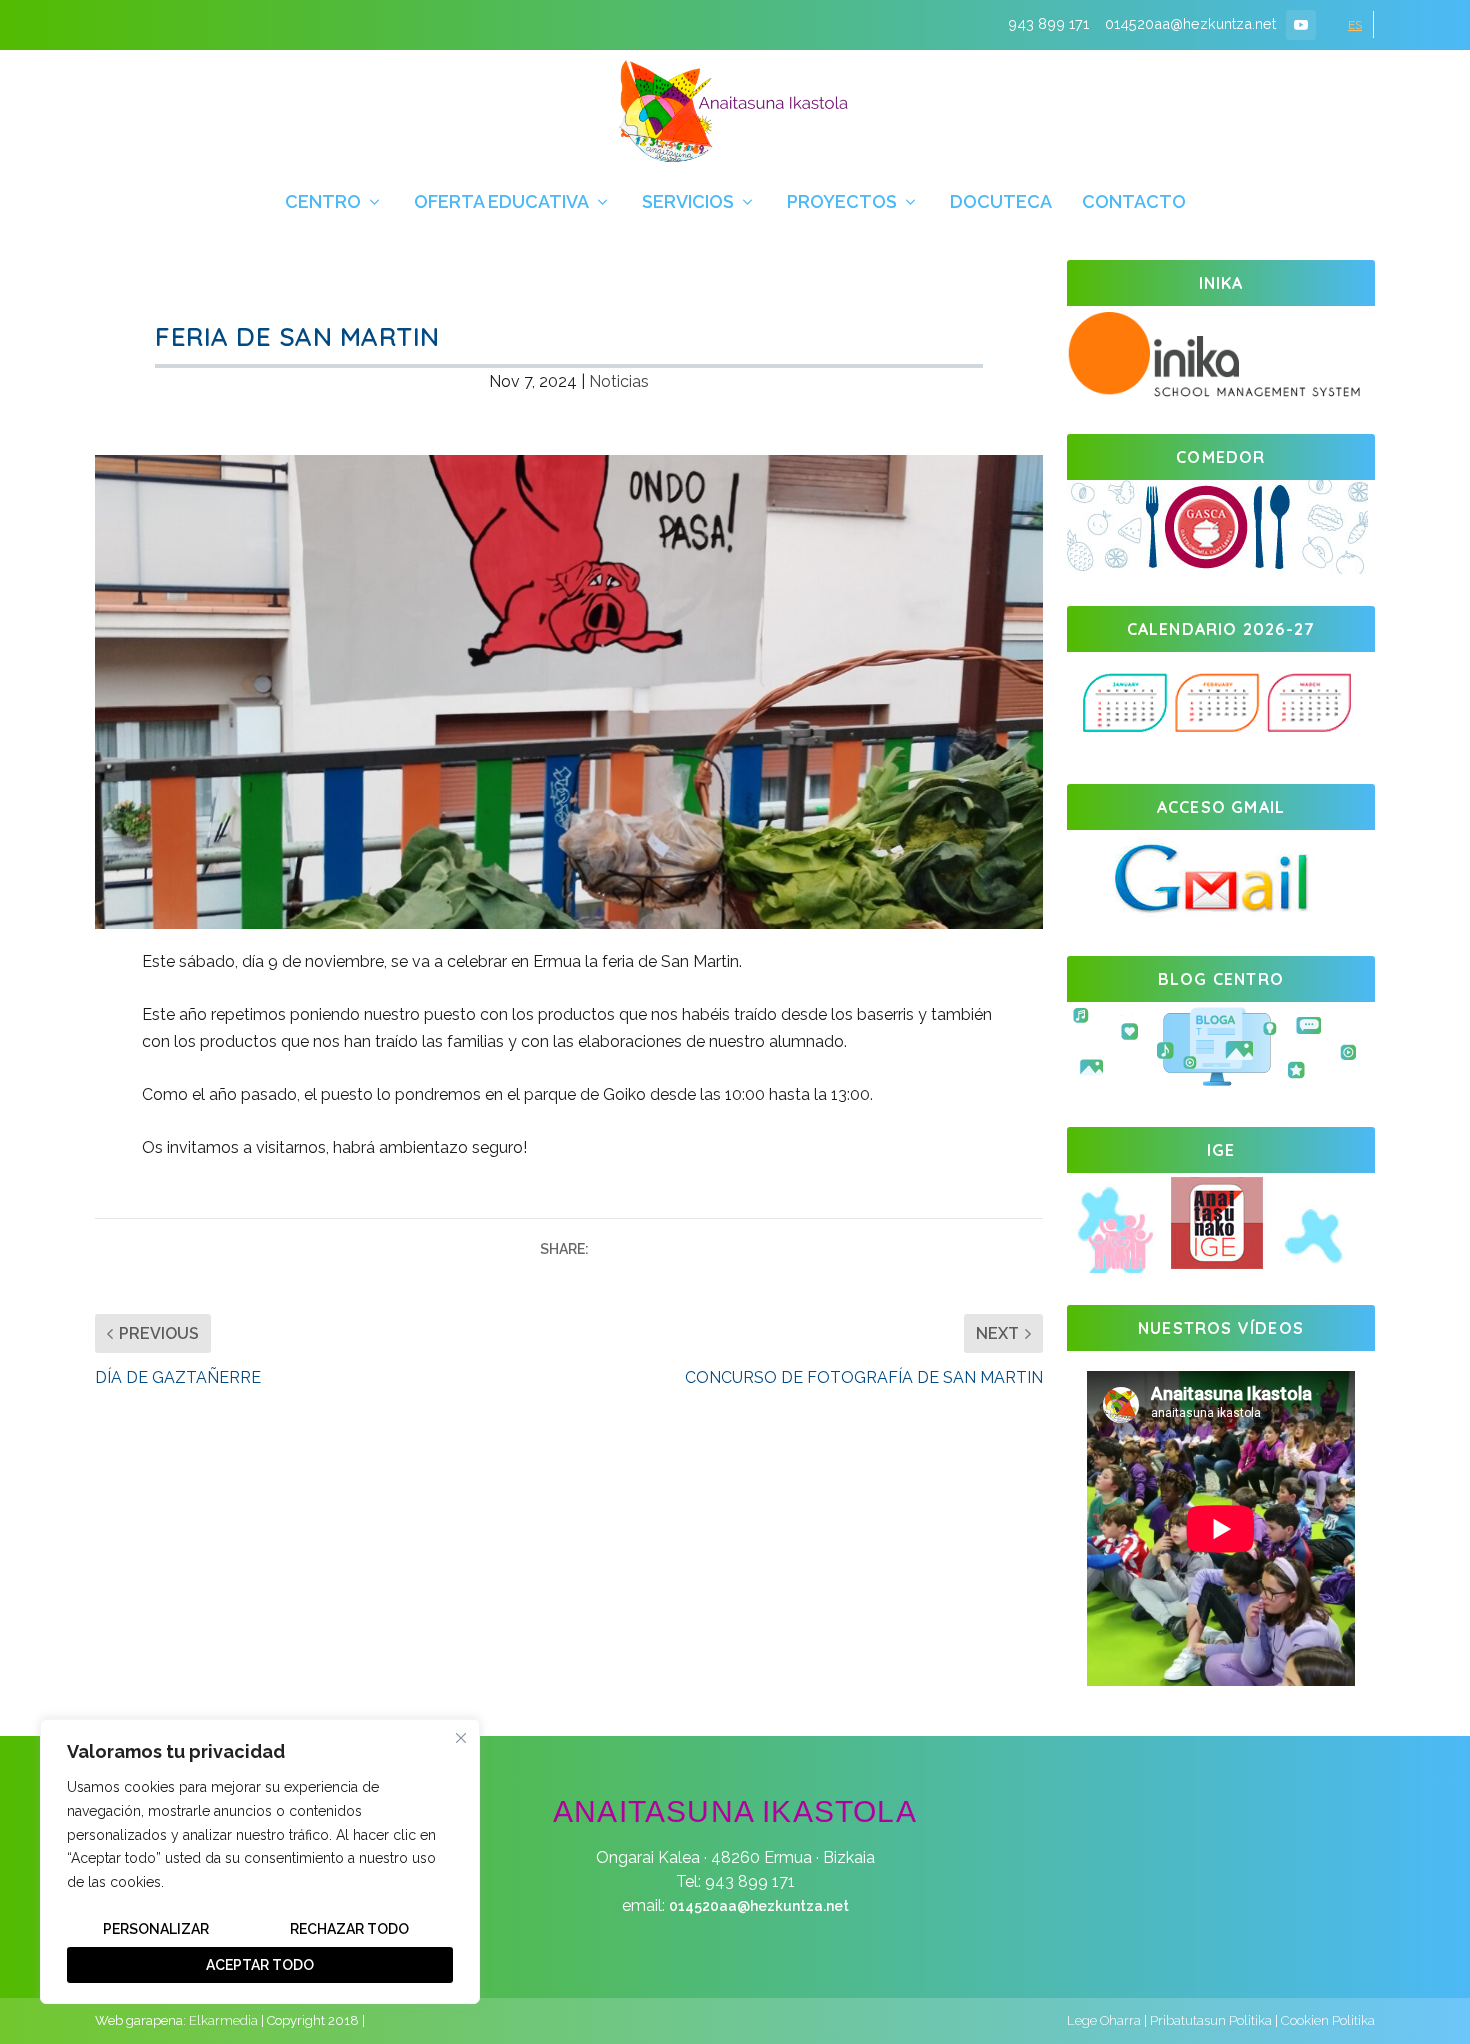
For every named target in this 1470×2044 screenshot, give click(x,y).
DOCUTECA (1001, 203)
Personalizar (156, 1929)
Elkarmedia (223, 2020)
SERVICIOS (688, 203)
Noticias (619, 381)
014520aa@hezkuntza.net (759, 1906)
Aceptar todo (260, 1965)
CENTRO (323, 203)
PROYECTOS (842, 203)
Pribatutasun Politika (1211, 2020)
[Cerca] (461, 1738)
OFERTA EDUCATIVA (501, 203)
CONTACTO (1134, 203)
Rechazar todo (349, 1929)
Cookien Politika (1328, 2020)
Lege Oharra (1104, 2020)
